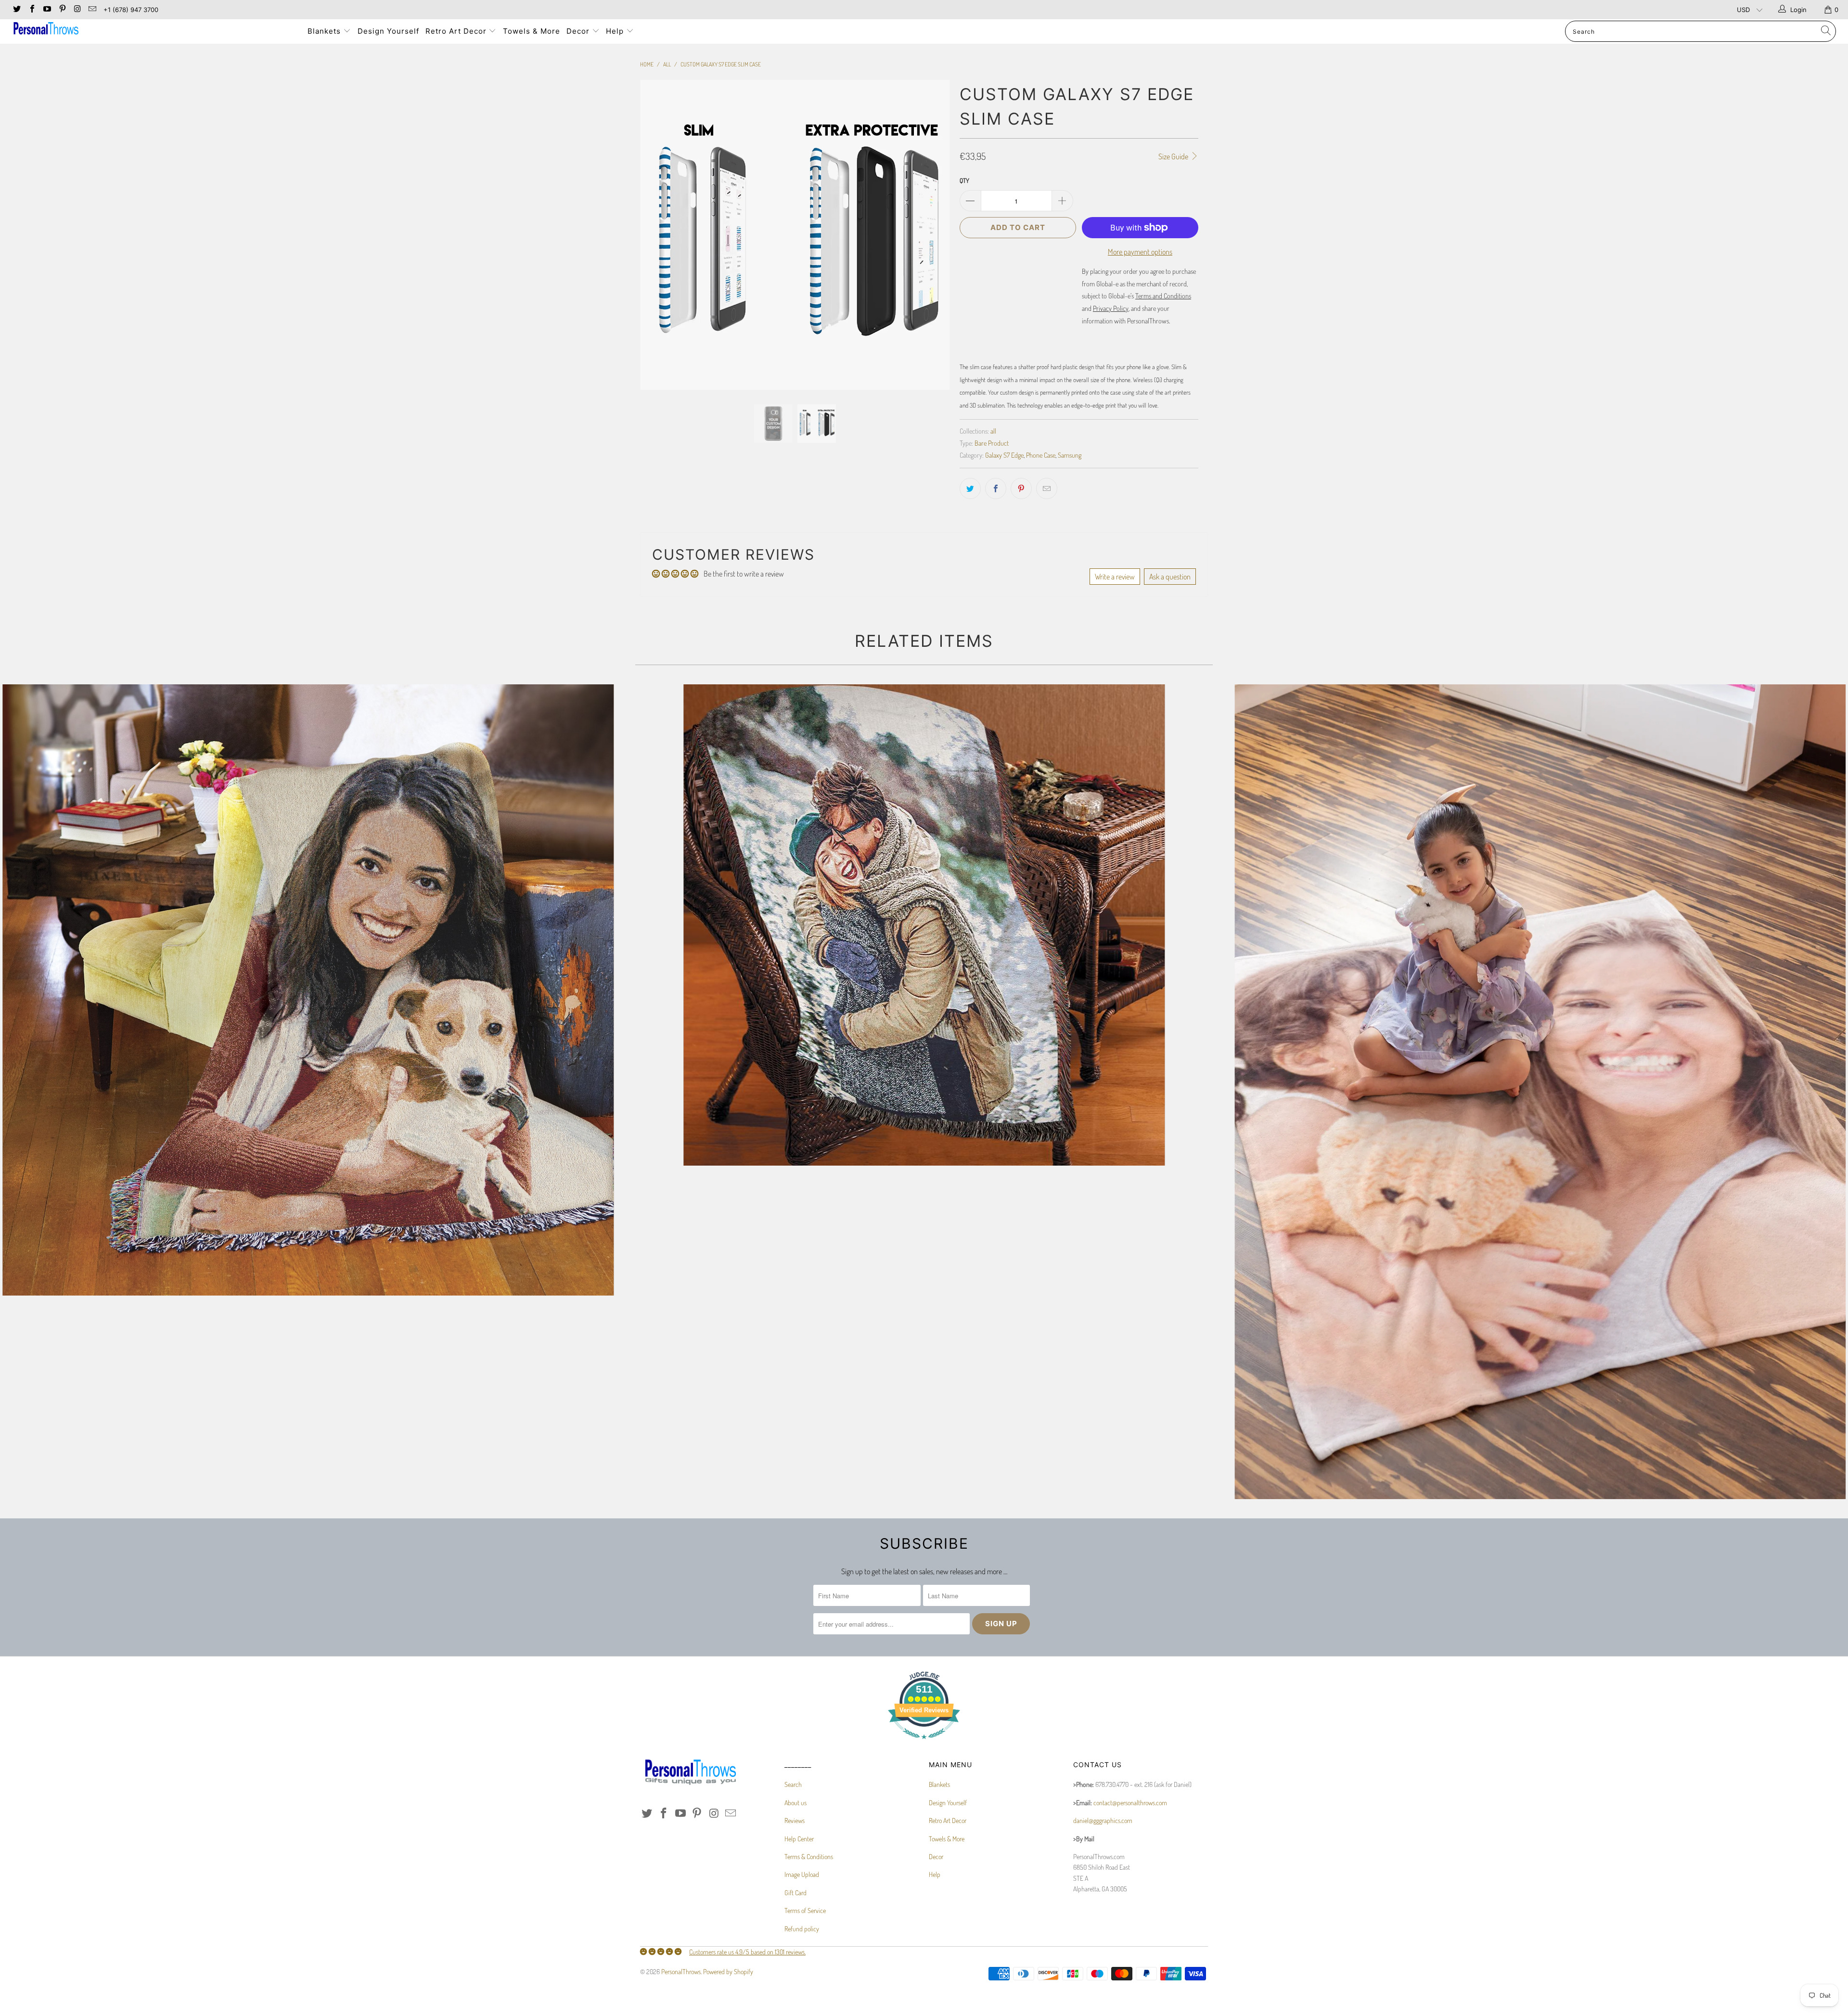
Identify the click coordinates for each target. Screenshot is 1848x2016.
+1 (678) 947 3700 (131, 10)
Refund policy (802, 1929)
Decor (579, 31)
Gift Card (796, 1893)
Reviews (795, 1820)
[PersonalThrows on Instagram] (77, 10)
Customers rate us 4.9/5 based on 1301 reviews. (747, 1952)
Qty (964, 180)
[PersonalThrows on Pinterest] (62, 10)
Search (793, 1784)
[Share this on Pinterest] (1021, 488)
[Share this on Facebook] (996, 488)
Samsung (1070, 455)
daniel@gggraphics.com (1103, 1820)
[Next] (933, 235)
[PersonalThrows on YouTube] (47, 10)
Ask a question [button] (1170, 577)
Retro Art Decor (457, 31)
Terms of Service (805, 1910)
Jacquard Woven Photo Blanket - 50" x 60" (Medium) (924, 925)
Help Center (799, 1839)
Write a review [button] (1115, 577)
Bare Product (992, 443)
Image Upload (802, 1874)
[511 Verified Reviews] (924, 1744)
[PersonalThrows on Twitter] (16, 10)
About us (796, 1803)
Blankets (325, 31)
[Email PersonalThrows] (92, 10)
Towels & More (532, 31)
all (993, 431)
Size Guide (1174, 156)
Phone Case (1041, 455)
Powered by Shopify (728, 1971)
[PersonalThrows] (153, 30)
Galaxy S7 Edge (1004, 455)
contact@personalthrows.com (1130, 1803)
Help (616, 31)
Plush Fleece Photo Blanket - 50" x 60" (1540, 1092)
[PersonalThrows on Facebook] (31, 10)
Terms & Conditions (809, 1856)
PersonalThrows (681, 1971)
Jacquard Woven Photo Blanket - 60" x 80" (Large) (308, 990)
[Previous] (657, 235)
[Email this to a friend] (1047, 488)
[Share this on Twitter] (970, 488)
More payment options (1140, 252)
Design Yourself (388, 31)
